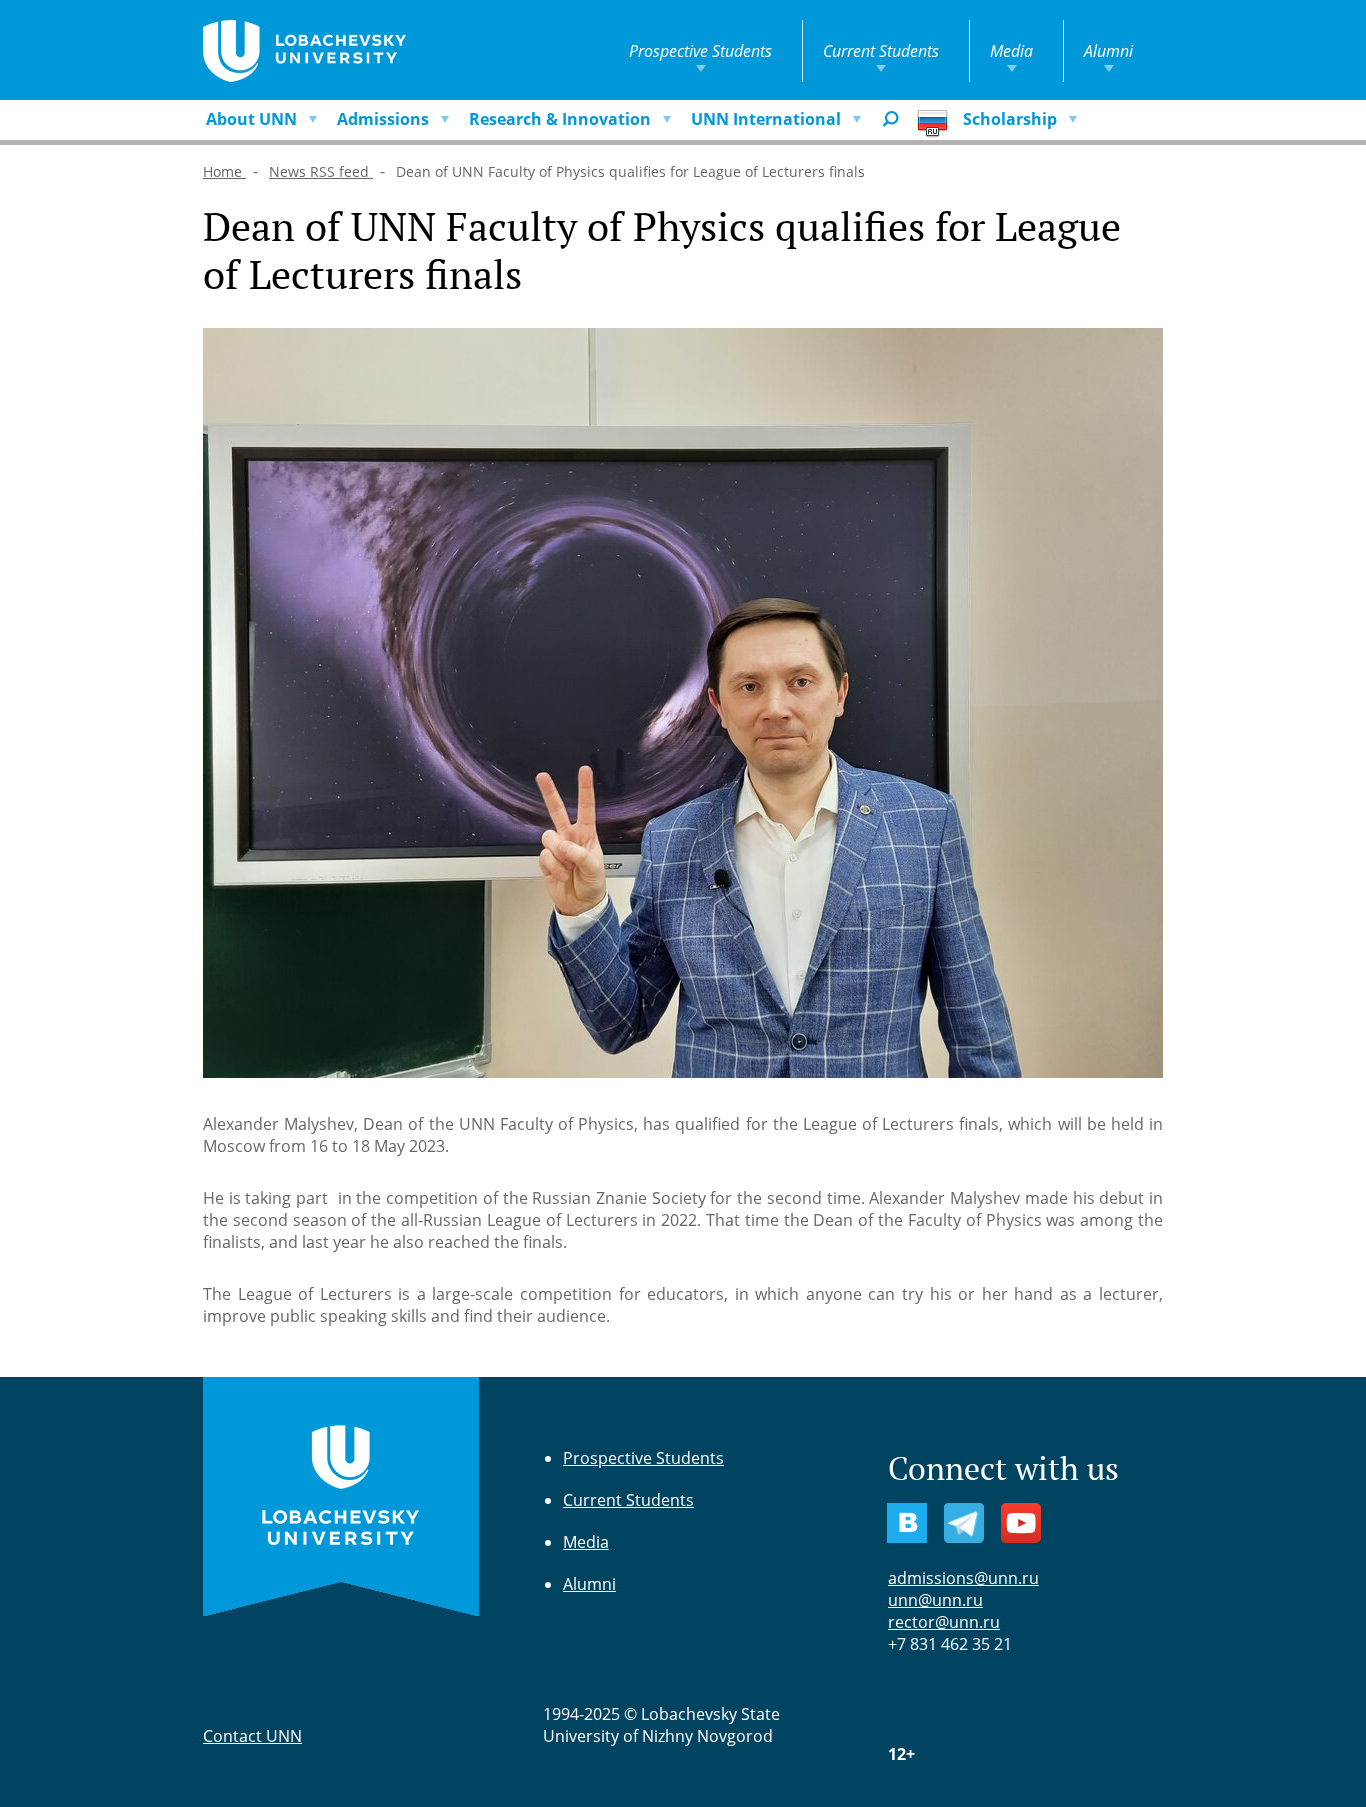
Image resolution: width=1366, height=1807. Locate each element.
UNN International (766, 119)
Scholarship (1010, 119)
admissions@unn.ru (963, 1578)
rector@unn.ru (944, 1622)
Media (1011, 51)
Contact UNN (252, 1736)
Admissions (383, 119)
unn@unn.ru (935, 1600)
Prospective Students (700, 51)
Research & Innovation (560, 119)
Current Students (881, 51)
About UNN (251, 119)
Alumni (1108, 51)
